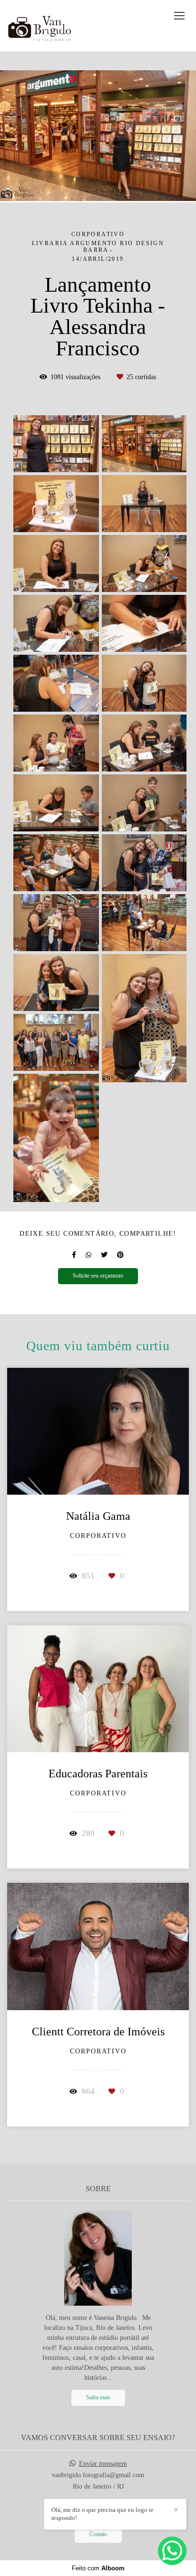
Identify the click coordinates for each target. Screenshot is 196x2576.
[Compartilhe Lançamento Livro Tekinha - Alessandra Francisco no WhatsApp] (88, 1255)
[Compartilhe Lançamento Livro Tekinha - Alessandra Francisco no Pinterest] (120, 1255)
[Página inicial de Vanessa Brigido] (43, 26)
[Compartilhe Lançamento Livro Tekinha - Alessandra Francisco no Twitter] (104, 1255)
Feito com (98, 2568)
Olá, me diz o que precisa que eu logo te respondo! (103, 2514)
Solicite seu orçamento (98, 1276)
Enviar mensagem (103, 2464)
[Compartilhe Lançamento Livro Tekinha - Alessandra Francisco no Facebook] (74, 1255)
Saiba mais (98, 2398)
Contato (98, 2534)
